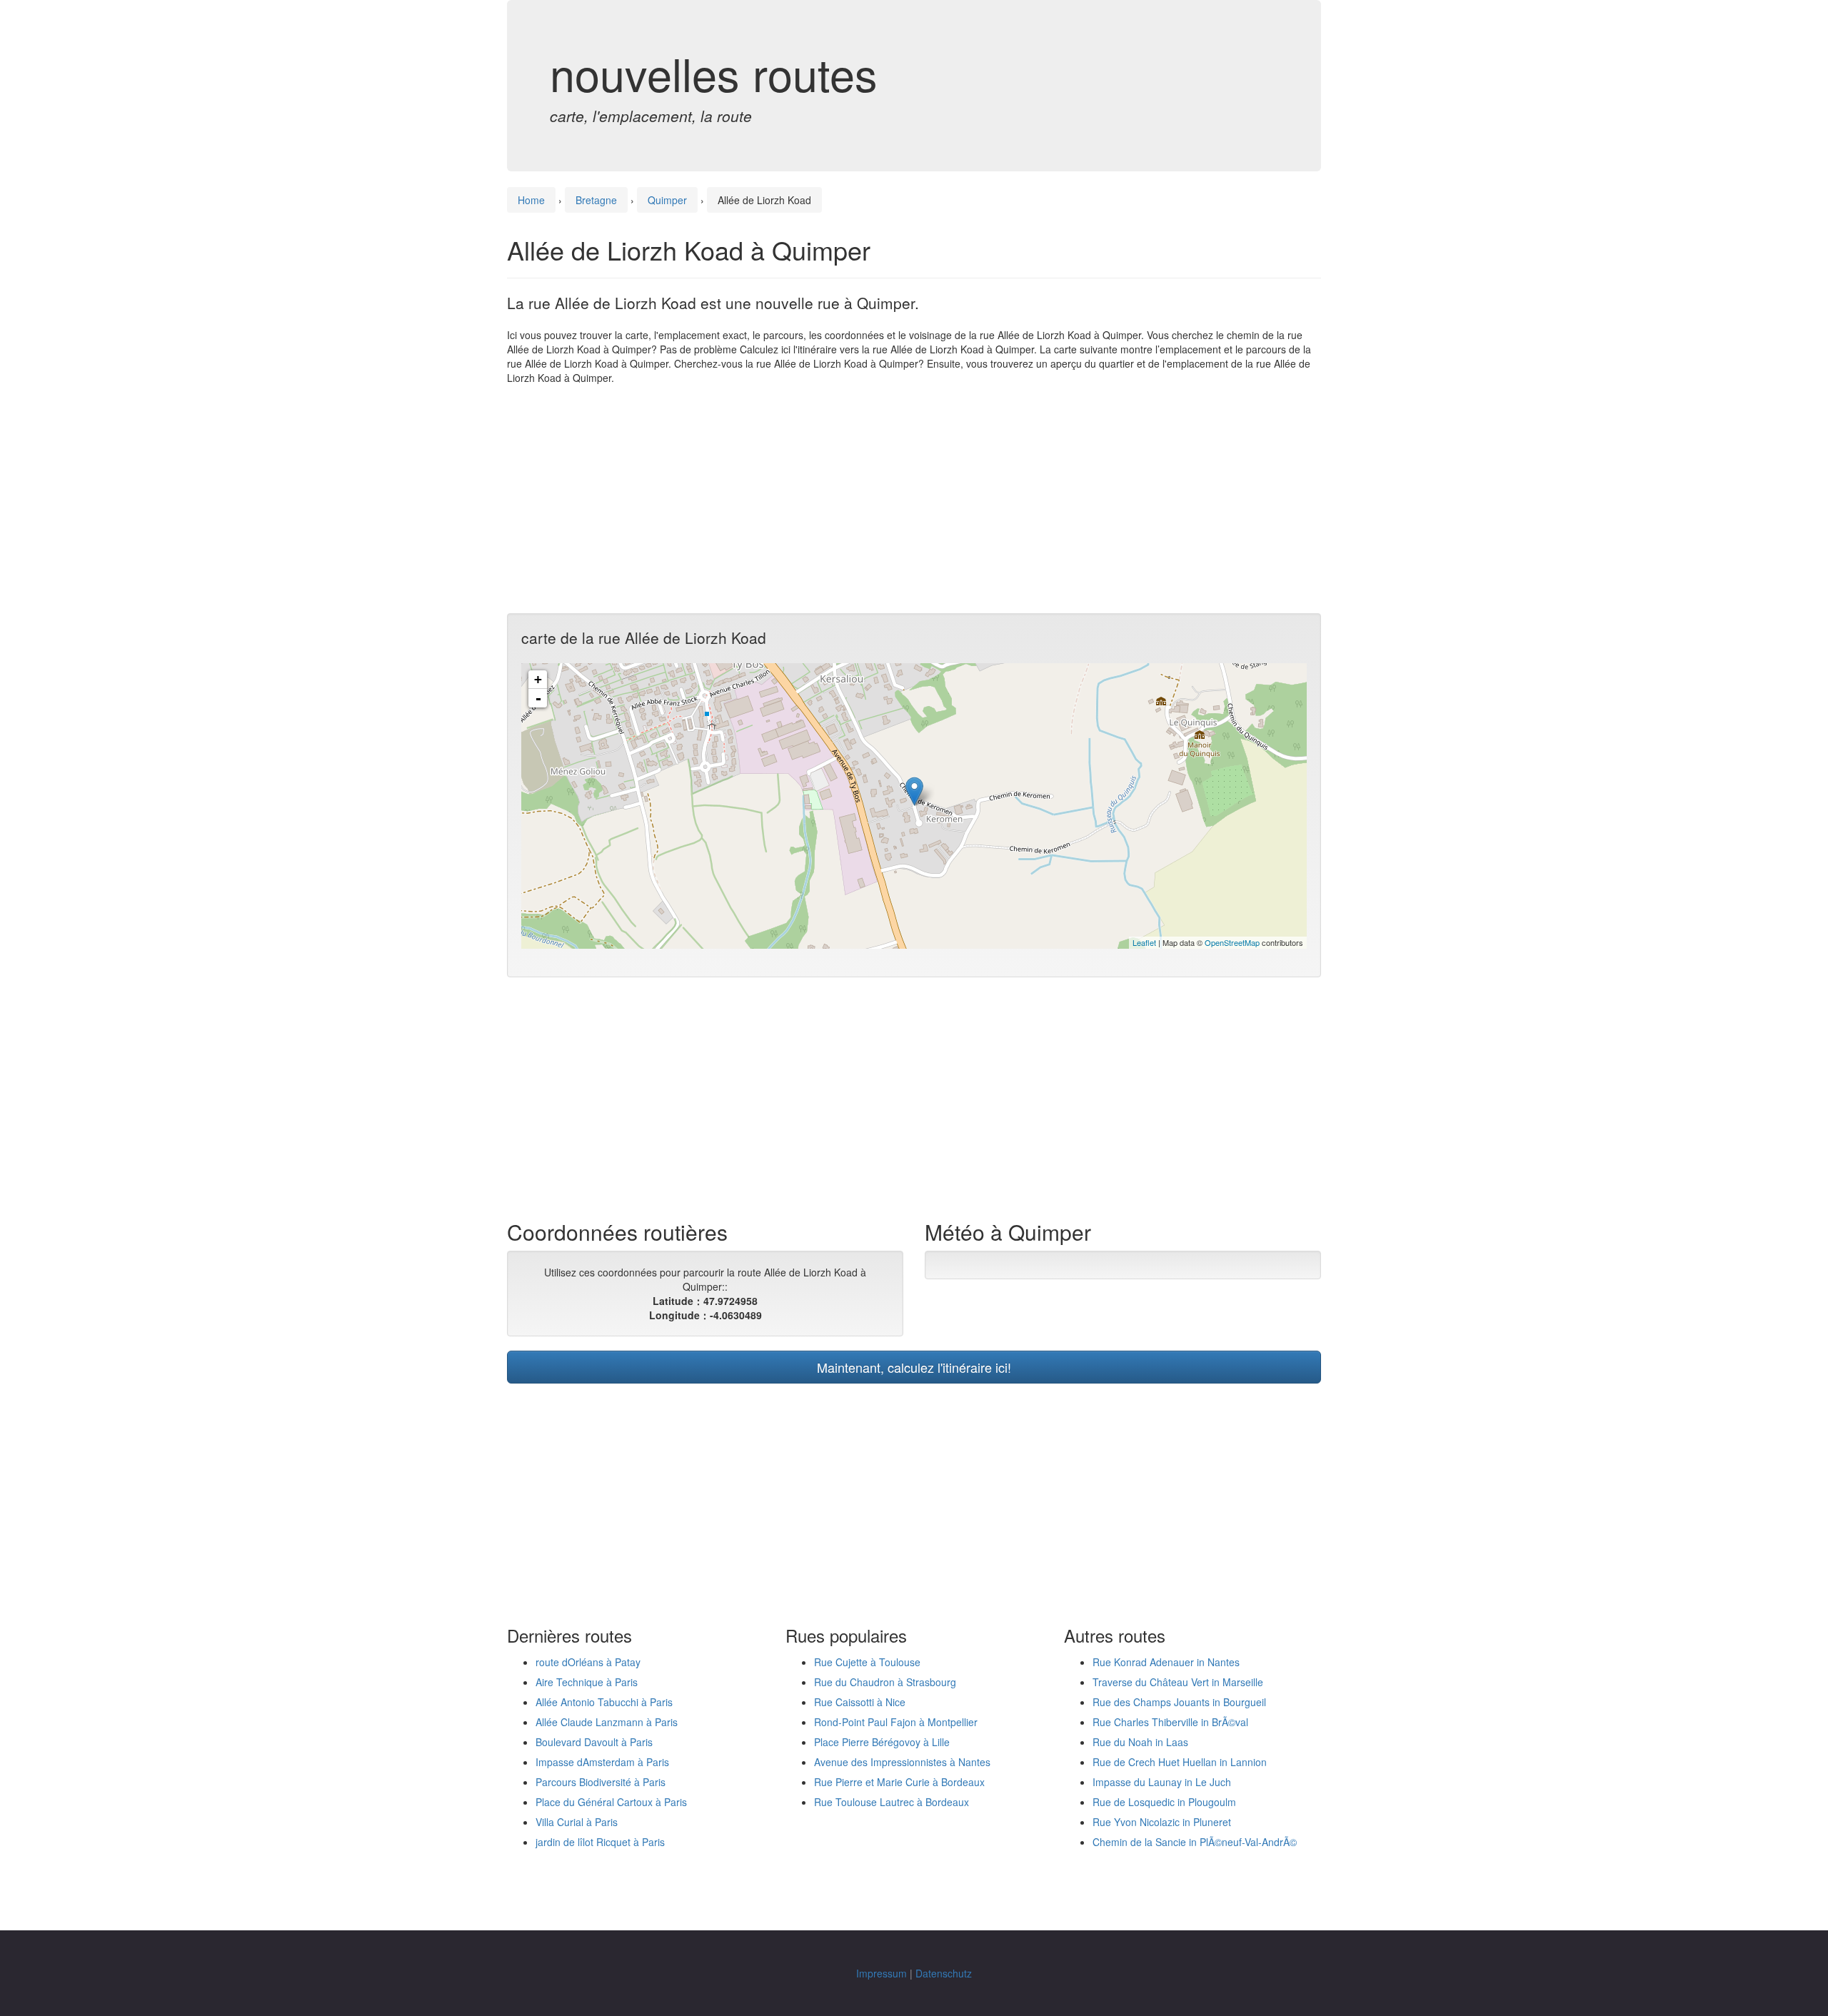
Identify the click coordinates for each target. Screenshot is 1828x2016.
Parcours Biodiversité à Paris (601, 1782)
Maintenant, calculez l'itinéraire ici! (914, 1367)
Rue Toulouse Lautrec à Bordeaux (892, 1802)
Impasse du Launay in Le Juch (1162, 1782)
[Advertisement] (914, 499)
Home (531, 200)
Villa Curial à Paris (577, 1822)
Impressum (882, 1973)
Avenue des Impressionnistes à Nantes (902, 1762)
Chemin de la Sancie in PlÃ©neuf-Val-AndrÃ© (1195, 1842)
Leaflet (1144, 942)
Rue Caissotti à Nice (860, 1702)
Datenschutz (944, 1973)
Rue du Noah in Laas (1140, 1742)
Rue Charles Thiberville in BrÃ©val (1170, 1722)
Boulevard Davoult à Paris (594, 1742)
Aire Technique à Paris (587, 1682)
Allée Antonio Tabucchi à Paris (604, 1702)
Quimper (667, 200)
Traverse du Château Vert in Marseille (1178, 1682)
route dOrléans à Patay (588, 1662)
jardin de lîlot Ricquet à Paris (600, 1842)
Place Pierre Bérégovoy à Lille (882, 1742)
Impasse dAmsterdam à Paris (602, 1762)
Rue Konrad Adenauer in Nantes (1166, 1662)
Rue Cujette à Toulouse (867, 1662)
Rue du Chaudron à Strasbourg (885, 1682)
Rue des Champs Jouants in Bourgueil (1179, 1702)
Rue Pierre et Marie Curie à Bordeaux (899, 1782)
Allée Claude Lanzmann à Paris (607, 1722)
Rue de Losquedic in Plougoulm (1164, 1802)
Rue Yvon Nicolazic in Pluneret (1162, 1822)
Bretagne (596, 200)
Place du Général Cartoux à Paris (611, 1802)
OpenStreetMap (1232, 942)
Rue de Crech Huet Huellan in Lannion (1180, 1762)
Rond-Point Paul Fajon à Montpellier (896, 1722)
